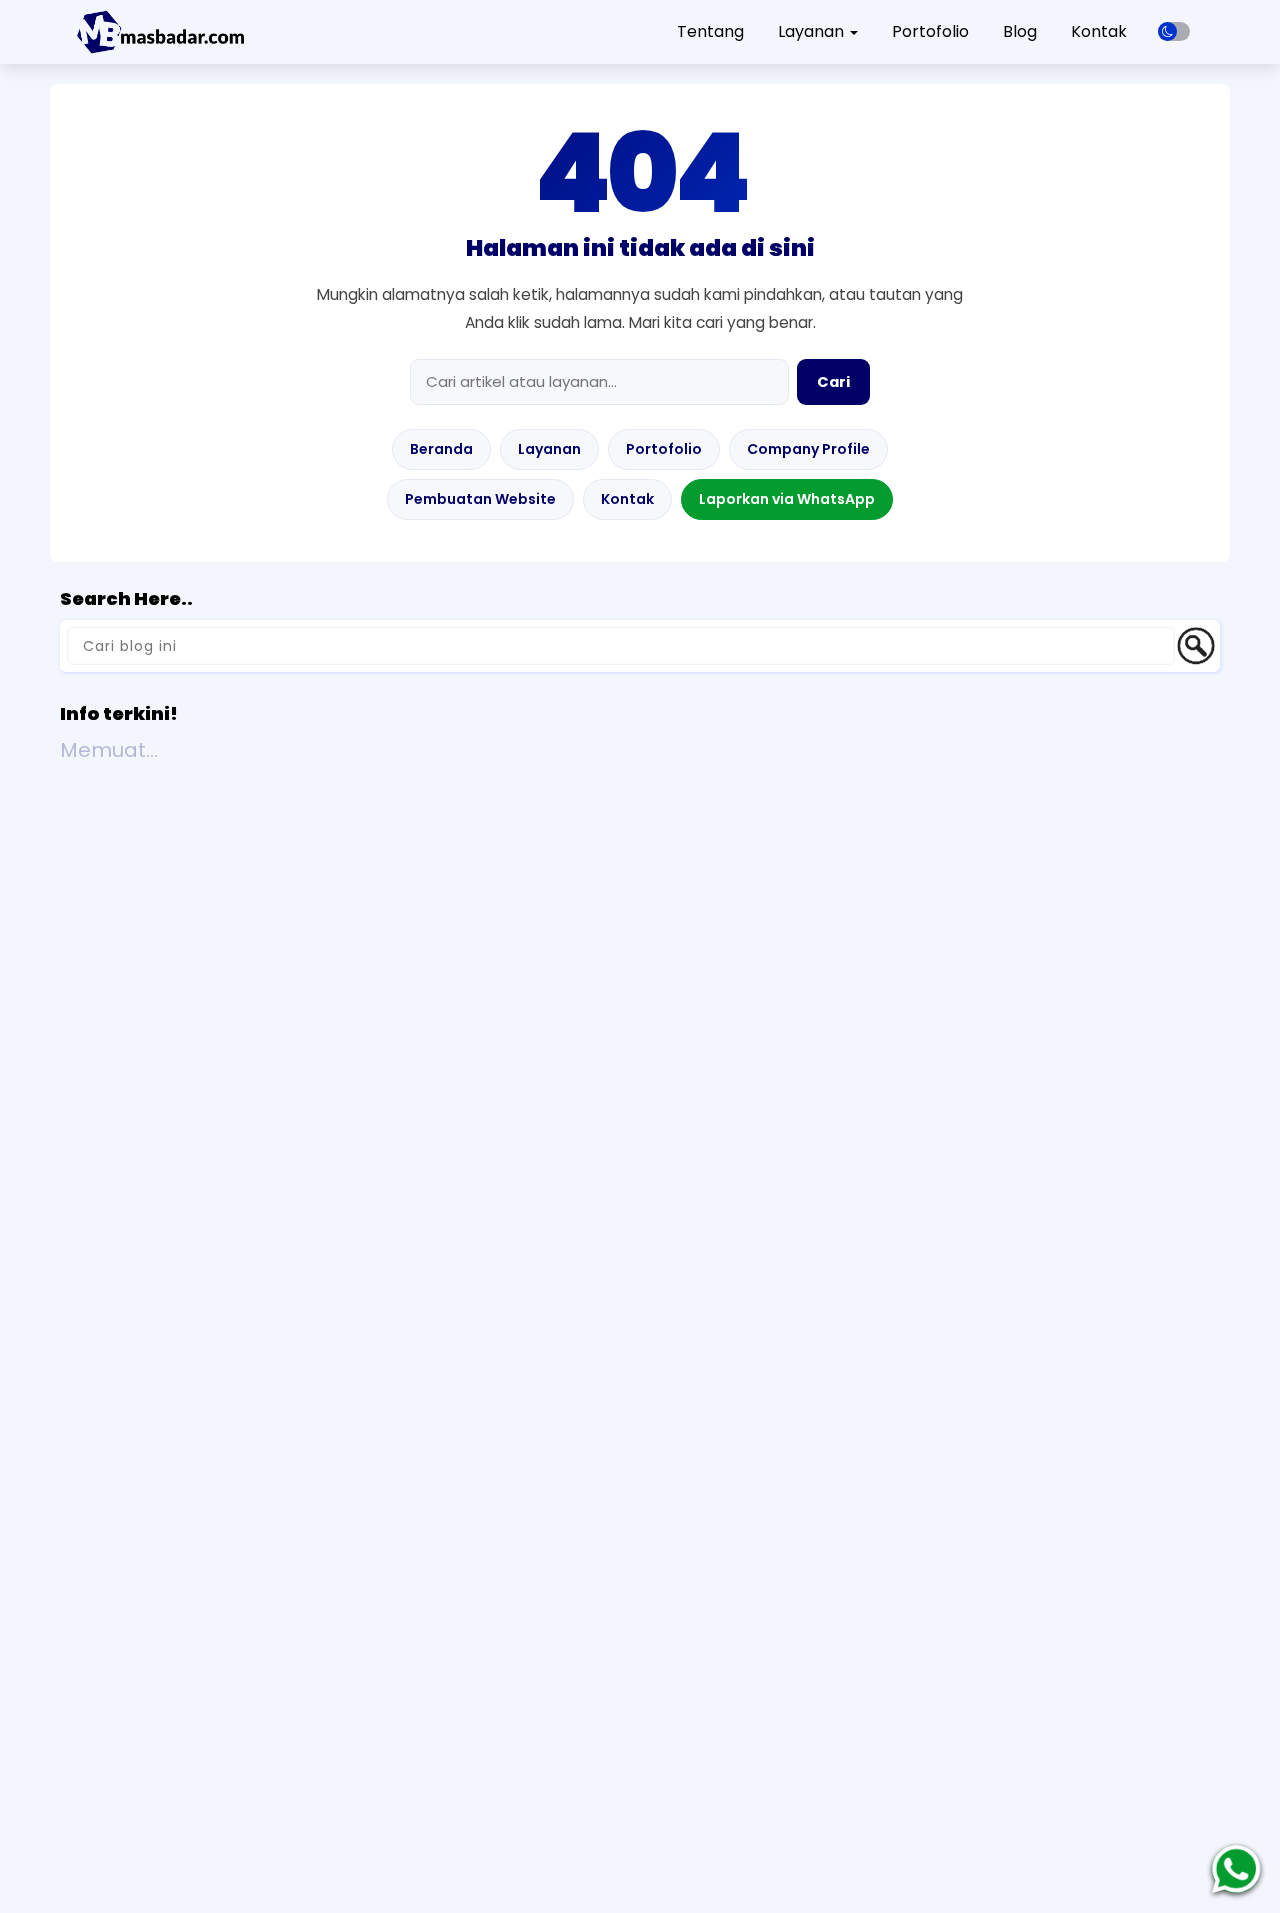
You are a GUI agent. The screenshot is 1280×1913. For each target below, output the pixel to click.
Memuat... (109, 750)
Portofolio (930, 31)
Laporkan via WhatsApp (787, 499)
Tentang (710, 31)
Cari (833, 382)
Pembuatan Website (480, 499)
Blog (1020, 31)
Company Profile (808, 449)
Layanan (549, 449)
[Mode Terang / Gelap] (1174, 31)
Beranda (441, 449)
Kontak (1099, 31)
